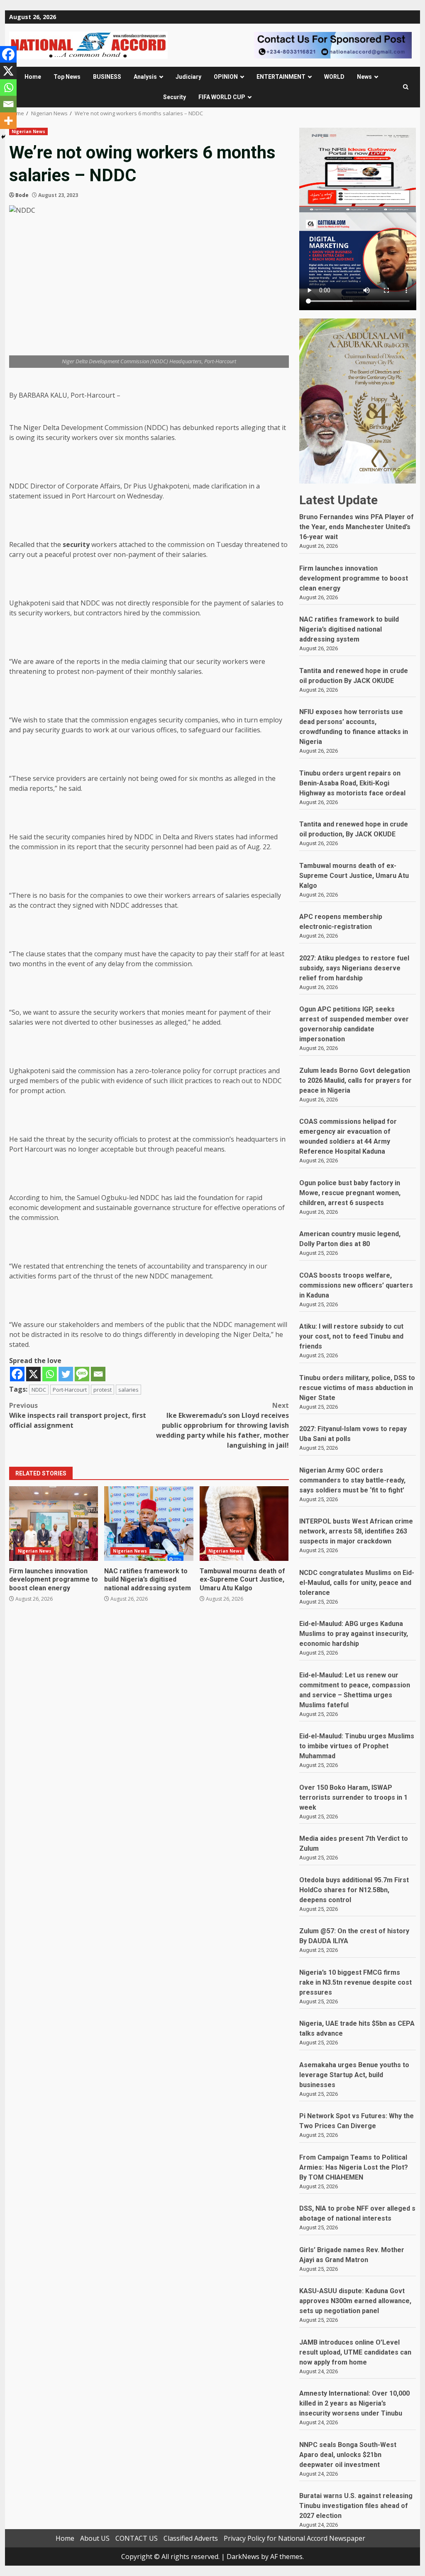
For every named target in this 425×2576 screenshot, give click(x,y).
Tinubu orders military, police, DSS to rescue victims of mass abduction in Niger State (357, 1388)
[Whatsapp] (50, 1374)
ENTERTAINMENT (281, 77)
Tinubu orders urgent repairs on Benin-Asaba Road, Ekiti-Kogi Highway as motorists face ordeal (352, 783)
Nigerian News (28, 131)
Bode (22, 195)
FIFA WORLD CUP (222, 97)
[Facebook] (17, 1374)
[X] (33, 1374)
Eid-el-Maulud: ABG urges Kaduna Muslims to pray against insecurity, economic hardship (354, 1634)
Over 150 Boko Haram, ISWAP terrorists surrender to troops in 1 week (353, 1797)
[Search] (406, 87)
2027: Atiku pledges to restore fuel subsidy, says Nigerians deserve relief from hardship (354, 968)
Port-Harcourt (70, 1390)
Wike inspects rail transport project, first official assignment (78, 1415)
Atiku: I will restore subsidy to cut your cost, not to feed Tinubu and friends (351, 1336)
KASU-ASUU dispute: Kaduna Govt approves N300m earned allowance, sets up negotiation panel (355, 2301)
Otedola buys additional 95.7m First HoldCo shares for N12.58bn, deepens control (354, 1890)
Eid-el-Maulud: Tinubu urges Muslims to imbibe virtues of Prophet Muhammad (357, 1746)
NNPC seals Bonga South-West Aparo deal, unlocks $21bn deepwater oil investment (348, 2455)
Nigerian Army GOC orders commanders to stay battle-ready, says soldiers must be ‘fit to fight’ (352, 1480)
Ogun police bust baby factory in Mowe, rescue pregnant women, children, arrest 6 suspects (350, 1193)
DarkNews (243, 2557)
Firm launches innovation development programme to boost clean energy (54, 1524)
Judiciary (188, 77)
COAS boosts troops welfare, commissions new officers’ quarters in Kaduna (356, 1285)
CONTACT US (137, 2538)
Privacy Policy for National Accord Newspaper (294, 2538)
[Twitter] (66, 1374)
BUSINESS (107, 77)
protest (103, 1390)
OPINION (226, 77)
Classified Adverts (191, 2538)
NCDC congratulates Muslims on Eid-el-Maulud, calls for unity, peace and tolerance (357, 1583)
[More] (8, 121)
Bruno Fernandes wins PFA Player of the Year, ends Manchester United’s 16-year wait (357, 527)
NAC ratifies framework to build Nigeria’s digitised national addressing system (149, 1524)
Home (33, 77)
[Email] (98, 1374)
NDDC (39, 1390)
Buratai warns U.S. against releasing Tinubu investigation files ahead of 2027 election (356, 2506)
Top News (67, 77)
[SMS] (82, 1374)
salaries (128, 1390)
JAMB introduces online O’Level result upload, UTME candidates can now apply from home (355, 2352)
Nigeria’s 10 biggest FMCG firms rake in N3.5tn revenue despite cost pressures (355, 1982)
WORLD (334, 77)
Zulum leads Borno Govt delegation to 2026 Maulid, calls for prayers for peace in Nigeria (355, 1080)
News (364, 77)
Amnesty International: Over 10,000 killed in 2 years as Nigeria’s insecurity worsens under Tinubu (354, 2403)
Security (175, 97)
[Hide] (3, 137)
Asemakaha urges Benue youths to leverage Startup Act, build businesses (354, 2075)
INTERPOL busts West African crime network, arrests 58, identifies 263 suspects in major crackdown (356, 1531)
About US (95, 2538)
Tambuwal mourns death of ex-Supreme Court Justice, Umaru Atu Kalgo (244, 1524)
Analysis (145, 77)
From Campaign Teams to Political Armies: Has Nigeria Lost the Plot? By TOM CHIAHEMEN (354, 2167)
